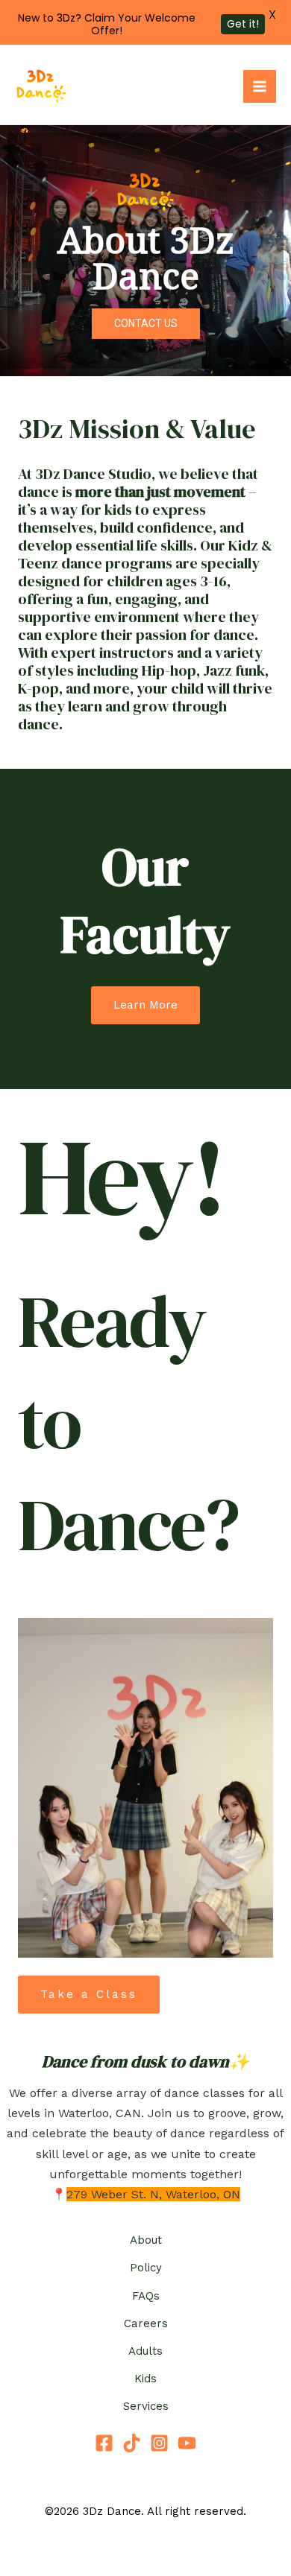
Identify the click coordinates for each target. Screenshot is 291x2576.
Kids (145, 2379)
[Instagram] (159, 2443)
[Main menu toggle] (260, 86)
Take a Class (89, 1994)
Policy (146, 2268)
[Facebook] (104, 2443)
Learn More (145, 1005)
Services (146, 2406)
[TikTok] (132, 2443)
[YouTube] (187, 2443)
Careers (146, 2323)
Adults (145, 2351)
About (146, 2240)
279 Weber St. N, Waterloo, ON (153, 2194)
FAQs (146, 2296)
